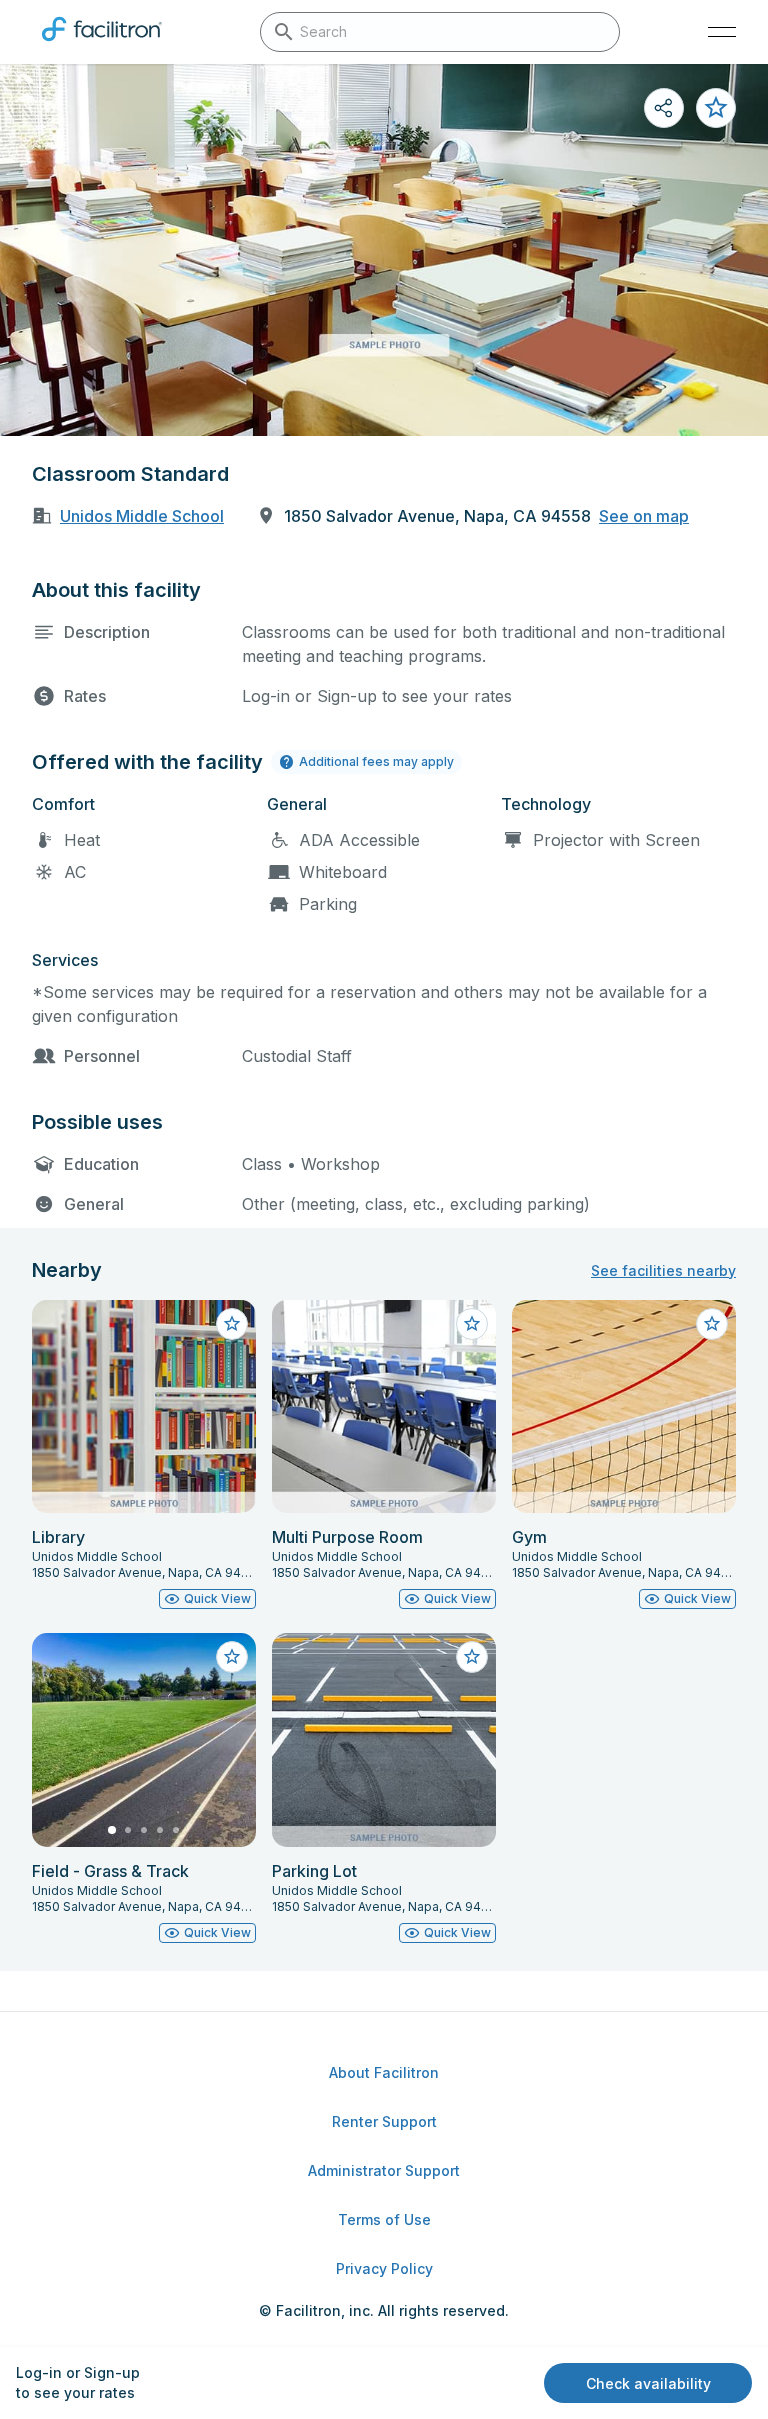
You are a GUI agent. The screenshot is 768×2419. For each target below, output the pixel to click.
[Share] (664, 108)
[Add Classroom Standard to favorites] (716, 108)
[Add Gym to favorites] (712, 1324)
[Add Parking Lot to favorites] (472, 1657)
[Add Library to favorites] (232, 1324)
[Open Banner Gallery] (384, 250)
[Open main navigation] (722, 32)
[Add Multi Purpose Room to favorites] (472, 1324)
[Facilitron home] (102, 45)
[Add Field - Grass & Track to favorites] (232, 1657)
